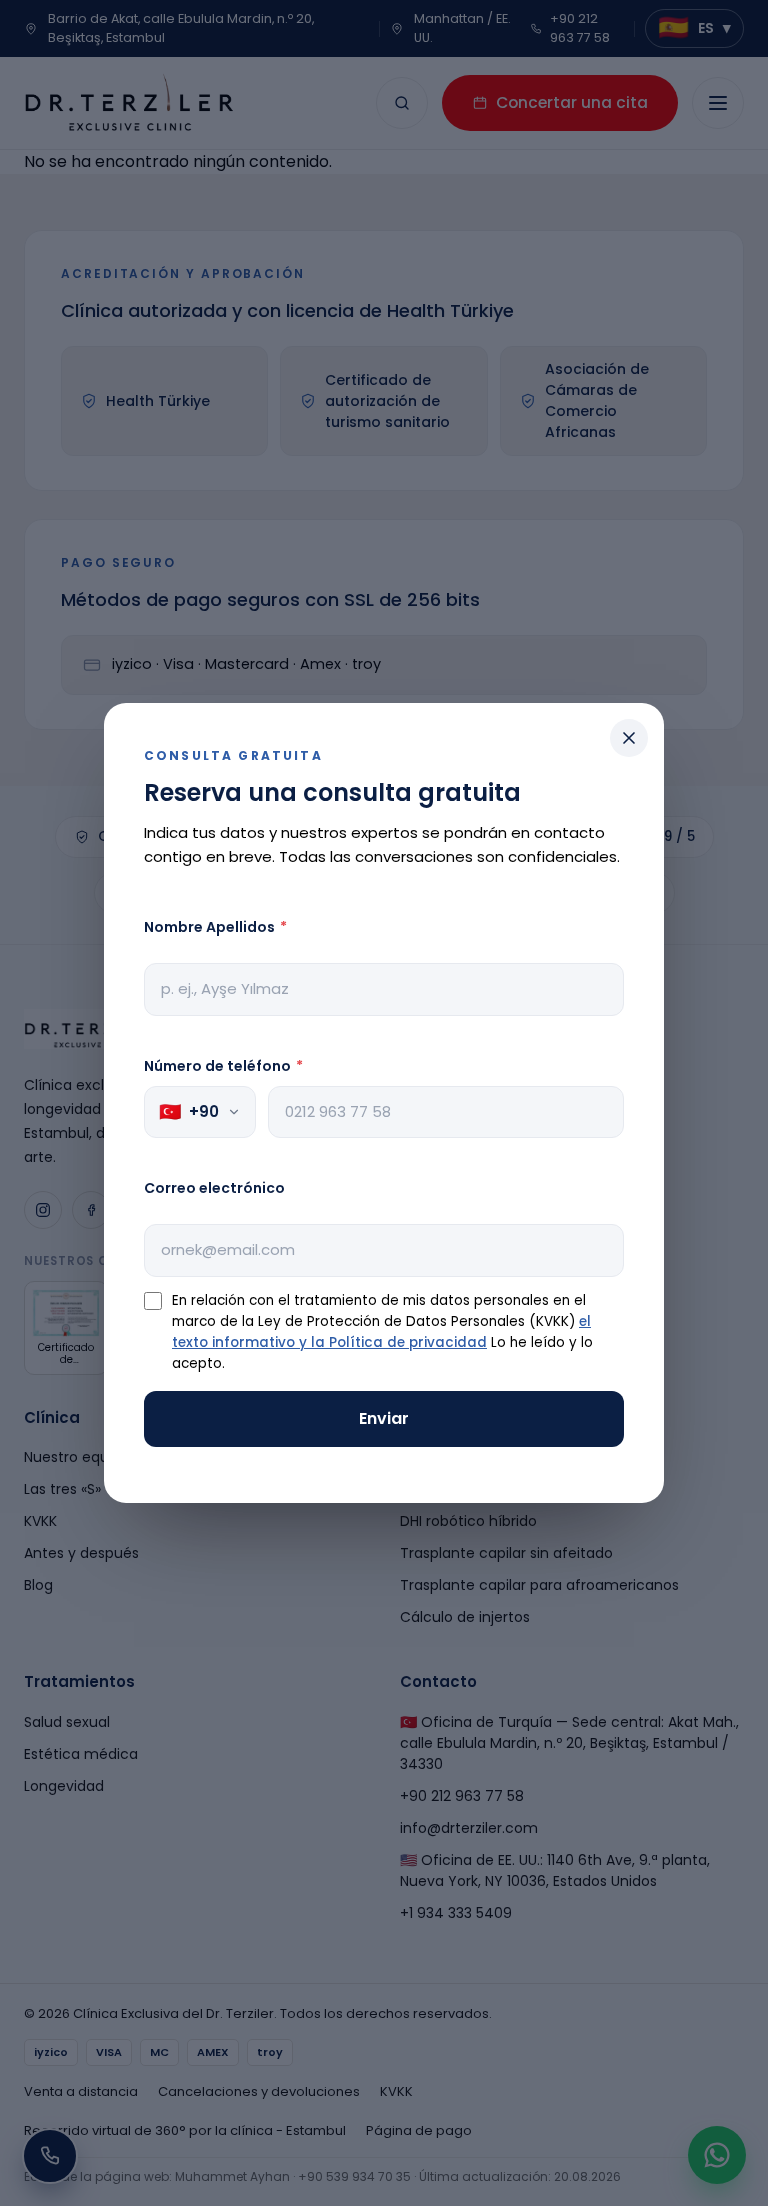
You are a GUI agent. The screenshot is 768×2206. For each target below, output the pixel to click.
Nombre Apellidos (215, 927)
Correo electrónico (214, 1188)
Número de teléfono (223, 1066)
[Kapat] (629, 738)
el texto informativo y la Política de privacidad (381, 1332)
